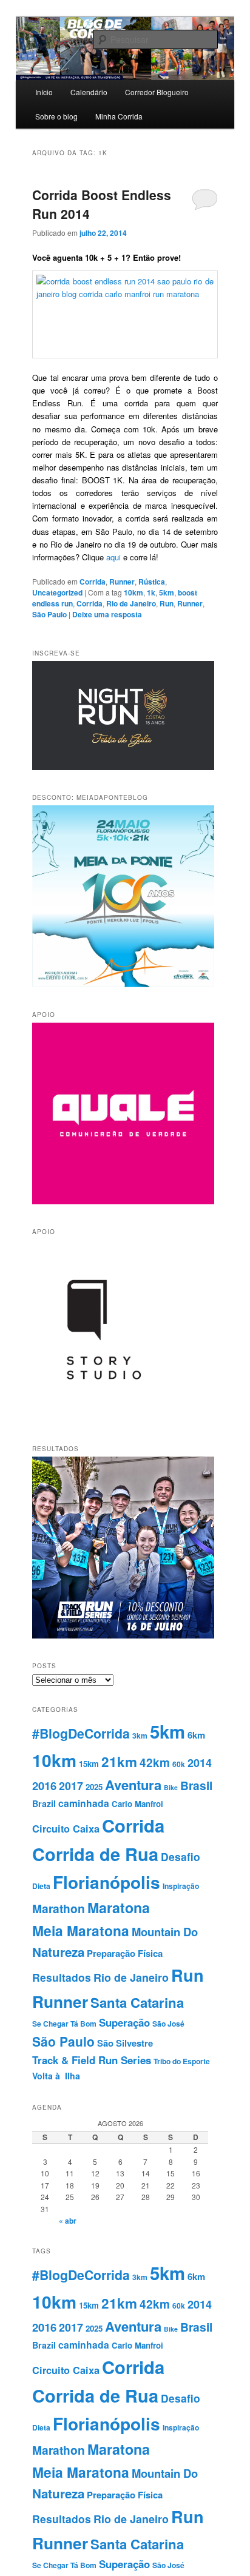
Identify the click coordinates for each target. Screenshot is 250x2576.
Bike (171, 1787)
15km (89, 1764)
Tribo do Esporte (182, 2061)
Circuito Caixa (66, 1829)
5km (167, 592)
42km (155, 1763)
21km (119, 1762)
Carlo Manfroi (137, 1804)
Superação (124, 2022)
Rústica (152, 582)
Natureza (58, 1952)
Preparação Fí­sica (125, 1953)
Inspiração (181, 1886)
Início (44, 92)
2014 (200, 1763)
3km (140, 1736)
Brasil (196, 1785)
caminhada (84, 1803)
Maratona (119, 1907)
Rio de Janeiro (131, 603)
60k (179, 1764)
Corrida (93, 582)
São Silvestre (125, 2043)
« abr (68, 2221)
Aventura (133, 1785)
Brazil (44, 1803)
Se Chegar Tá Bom (64, 2024)
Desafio (181, 1857)
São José (168, 2024)
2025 (94, 1787)
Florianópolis (106, 1882)
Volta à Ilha (56, 2076)
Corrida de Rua (95, 1854)
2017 (71, 1786)
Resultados (62, 1977)
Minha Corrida (119, 116)
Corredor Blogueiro (157, 92)
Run (167, 603)
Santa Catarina (137, 2002)
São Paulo (49, 614)
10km (133, 592)
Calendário (89, 92)
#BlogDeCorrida (81, 1733)
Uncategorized (57, 592)
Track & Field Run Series (92, 2060)
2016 (44, 1786)
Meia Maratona (81, 1930)
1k (151, 592)
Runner (122, 582)
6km (196, 1735)
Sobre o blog (56, 116)
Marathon (59, 1908)
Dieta (41, 1886)
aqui (115, 557)
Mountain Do (165, 1932)
